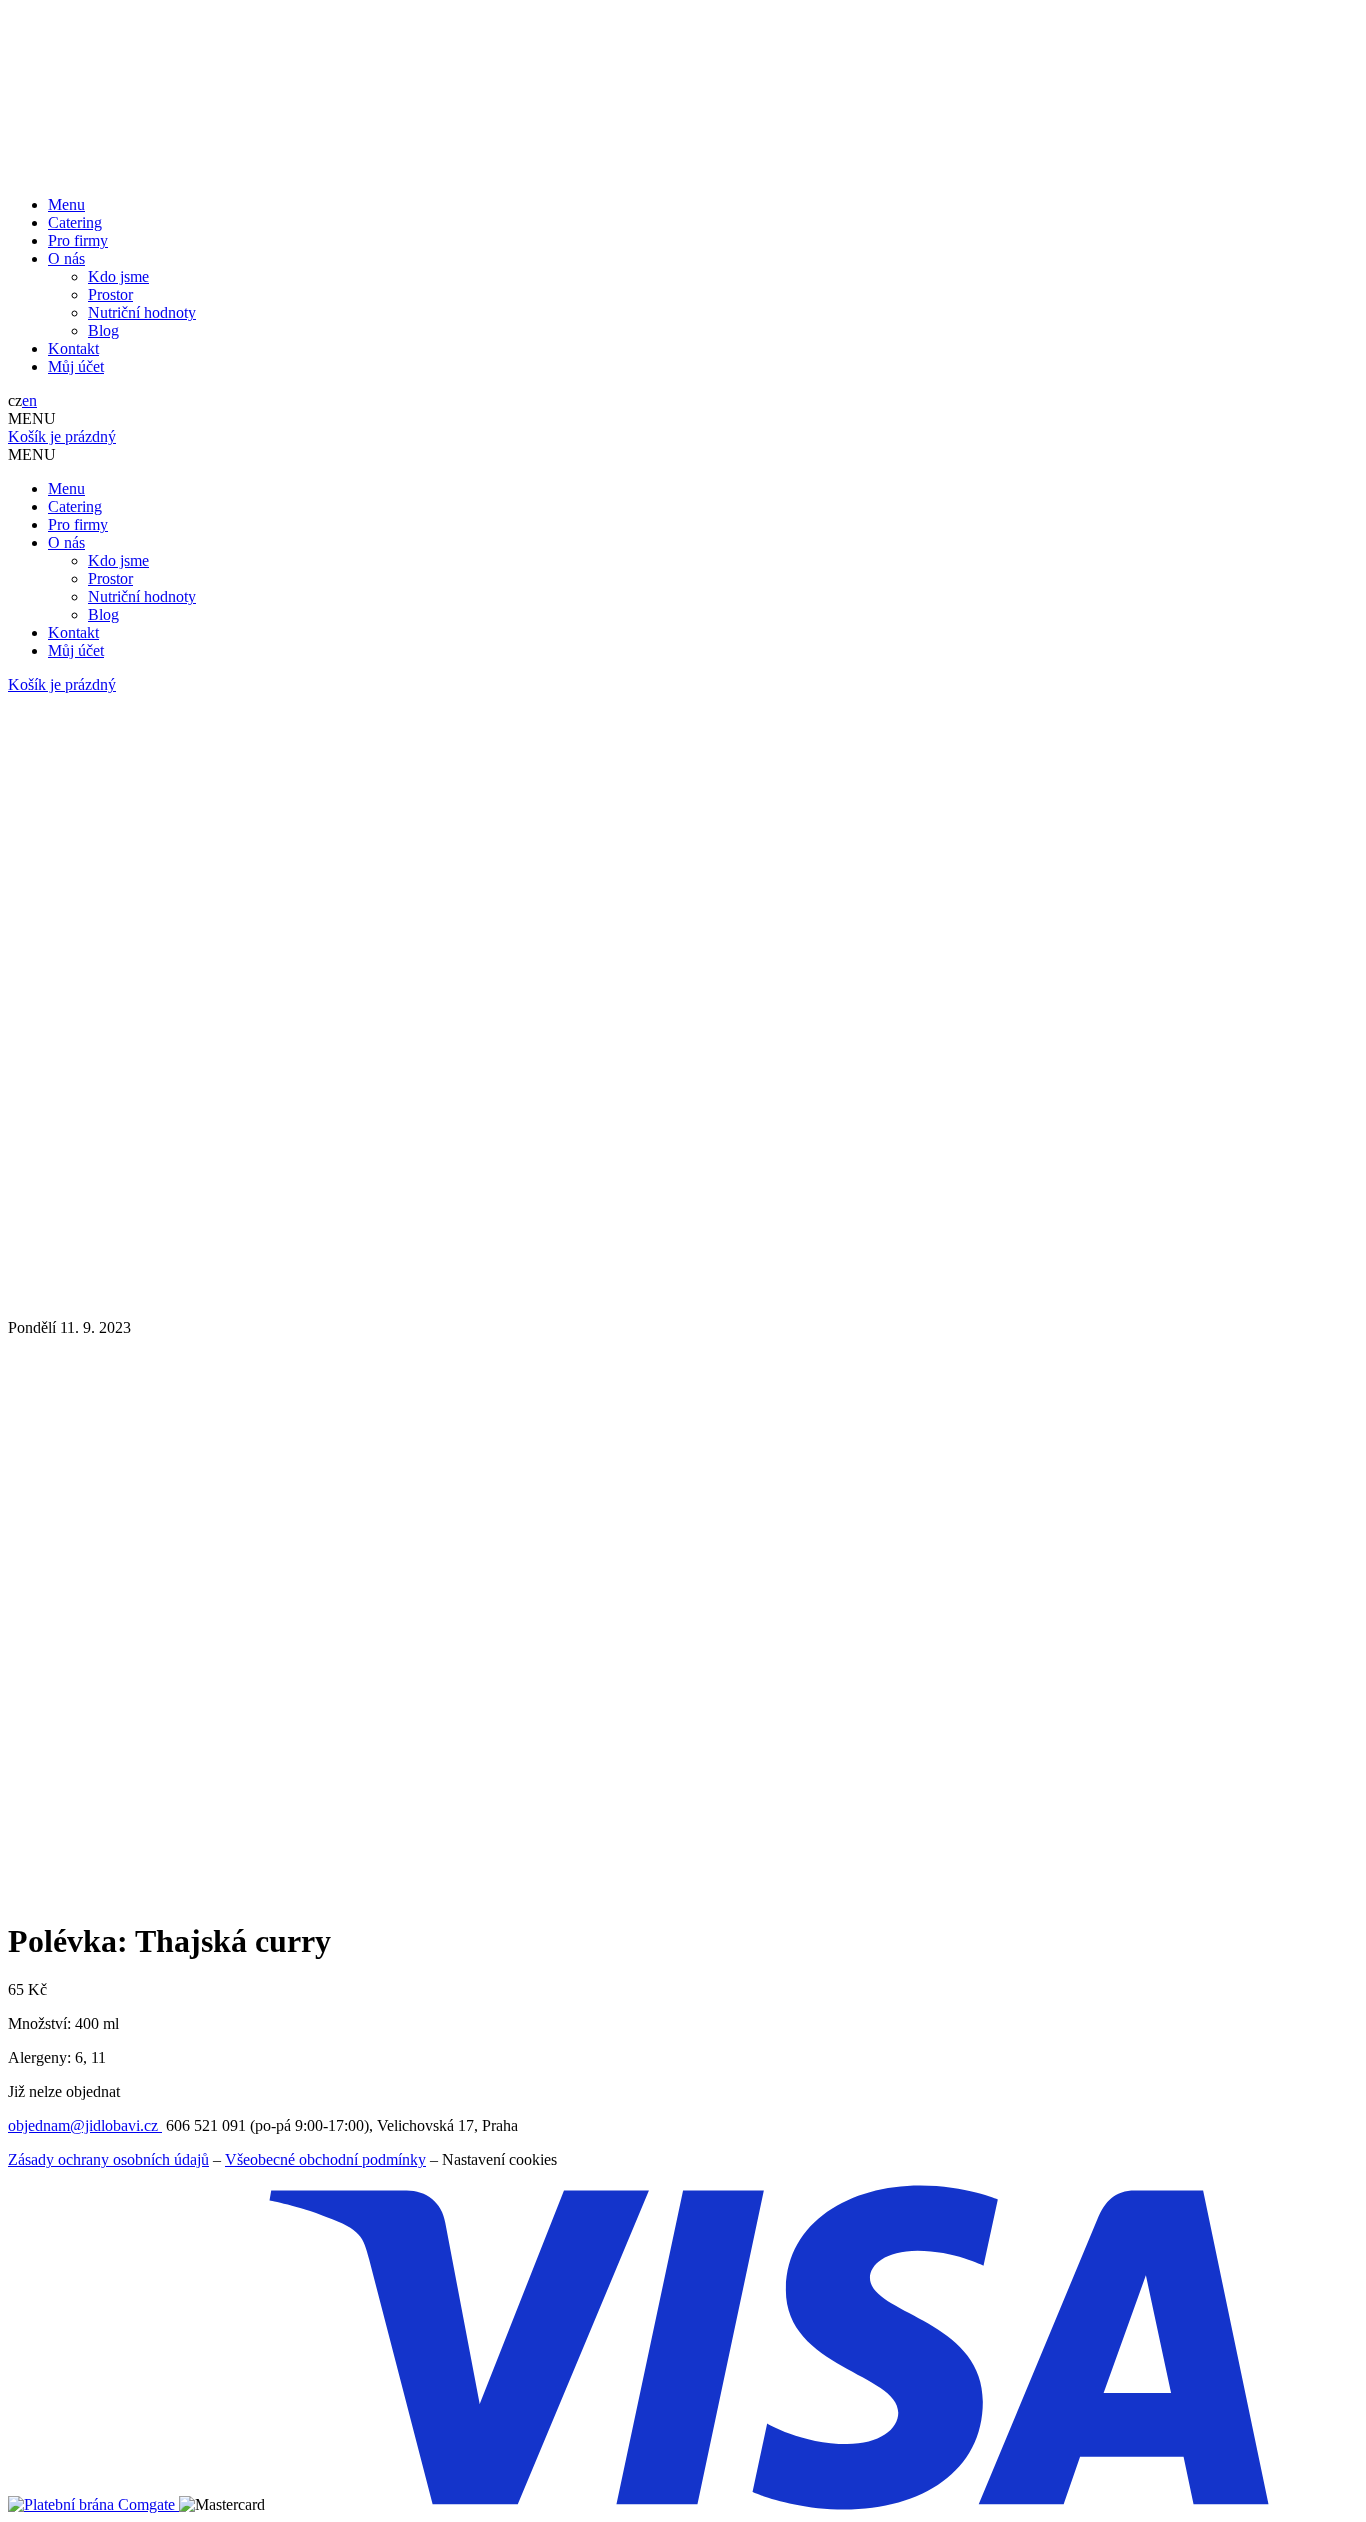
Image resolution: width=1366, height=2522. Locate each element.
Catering (75, 222)
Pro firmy (78, 240)
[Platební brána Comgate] (93, 2504)
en (29, 400)
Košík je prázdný (62, 436)
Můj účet (76, 366)
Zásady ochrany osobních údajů (108, 2159)
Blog (103, 330)
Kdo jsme (118, 276)
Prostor (110, 294)
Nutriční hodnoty (142, 312)
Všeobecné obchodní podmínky (325, 2159)
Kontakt (73, 348)
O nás (66, 258)
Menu (66, 204)
